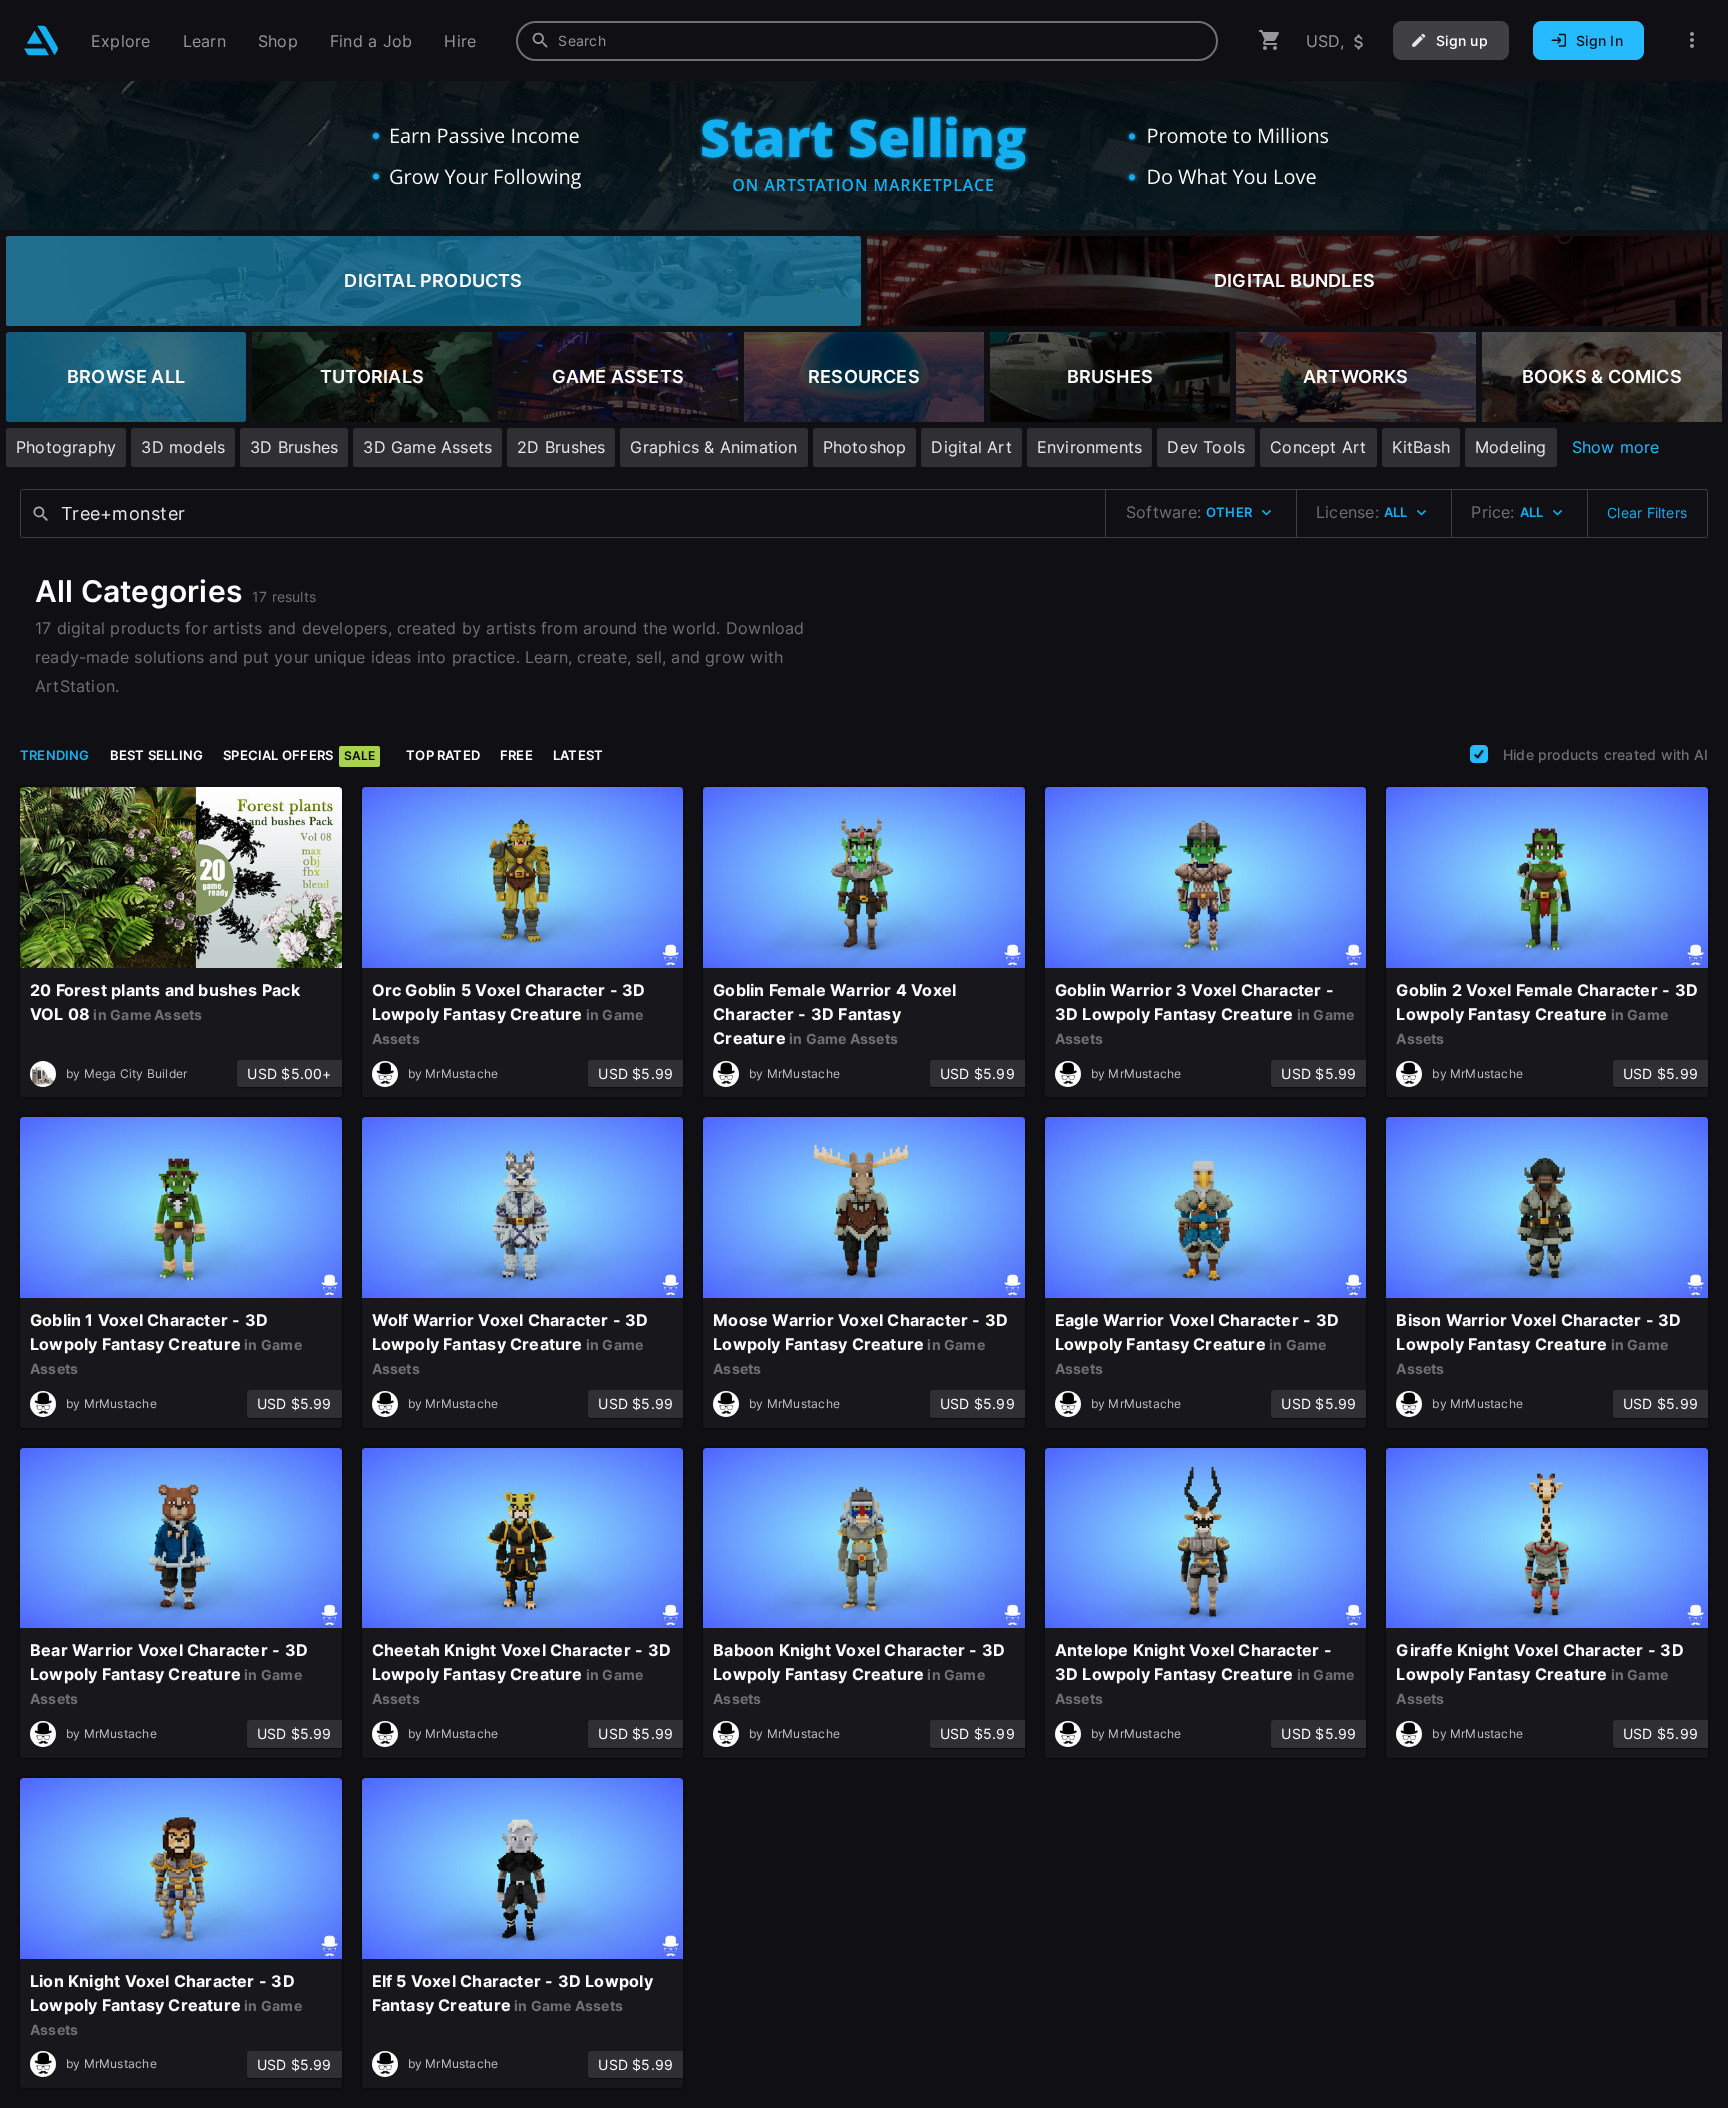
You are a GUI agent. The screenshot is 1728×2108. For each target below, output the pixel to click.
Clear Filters (1647, 512)
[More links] (1692, 40)
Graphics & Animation (713, 447)
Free (516, 755)
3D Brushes (294, 447)
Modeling (1511, 447)
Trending (55, 755)
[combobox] (867, 41)
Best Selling (157, 755)
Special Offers (299, 755)
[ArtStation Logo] (41, 40)
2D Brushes (561, 447)
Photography (66, 447)
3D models (183, 447)
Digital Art (971, 447)
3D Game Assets (427, 447)
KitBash (1421, 447)
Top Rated (443, 755)
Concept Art (1318, 447)
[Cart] (1270, 40)
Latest (578, 755)
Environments (1090, 447)
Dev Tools (1206, 447)
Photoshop (865, 447)
